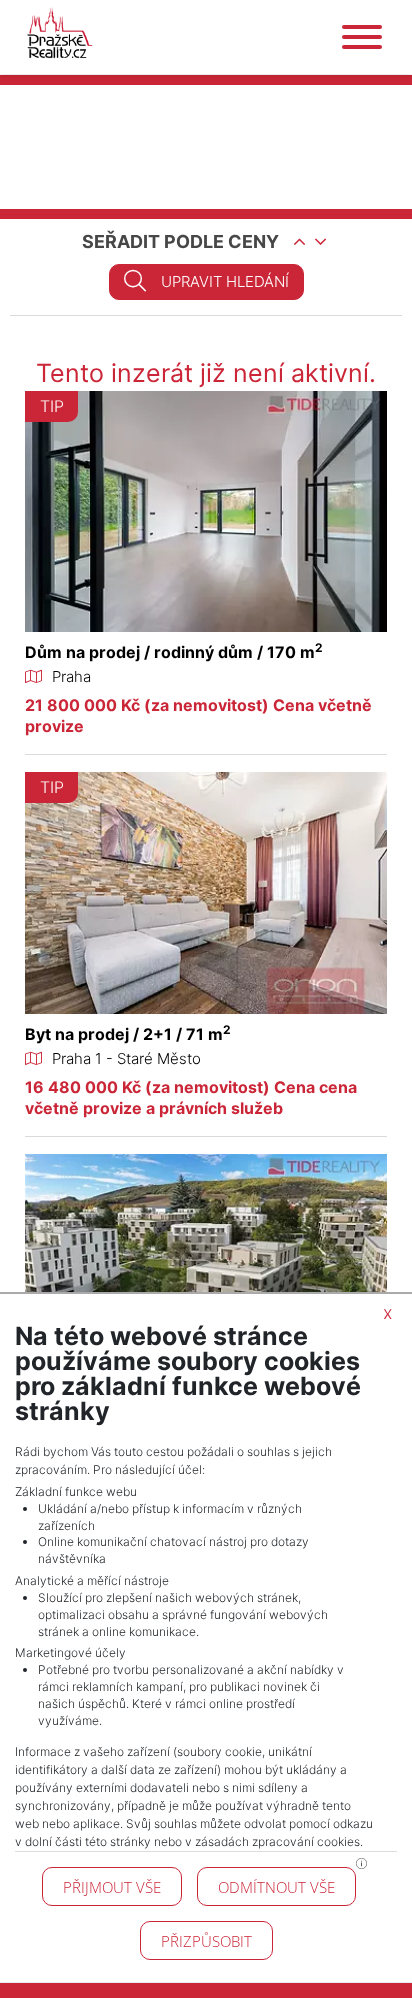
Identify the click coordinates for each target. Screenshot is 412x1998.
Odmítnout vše (276, 1887)
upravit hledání (225, 281)
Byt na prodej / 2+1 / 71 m (128, 1034)
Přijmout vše (112, 1887)
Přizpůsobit (206, 1941)
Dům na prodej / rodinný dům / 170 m (174, 652)
